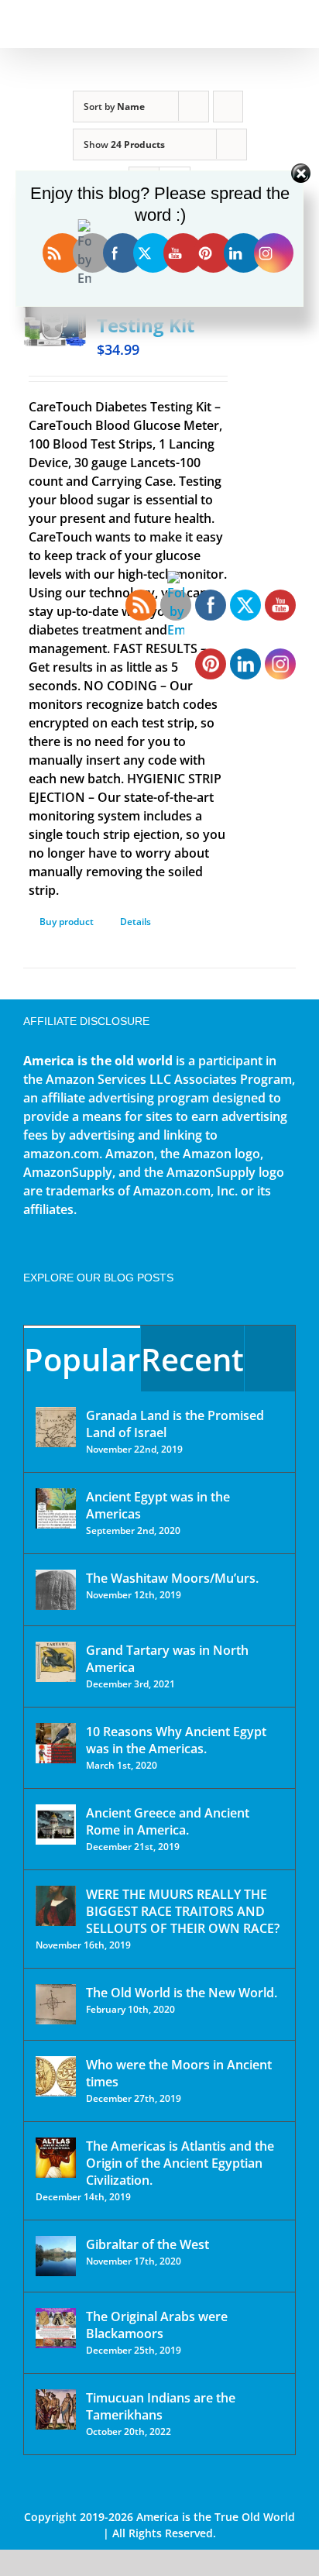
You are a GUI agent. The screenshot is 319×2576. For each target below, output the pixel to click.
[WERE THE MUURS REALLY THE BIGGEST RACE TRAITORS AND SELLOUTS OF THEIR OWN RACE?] (56, 1906)
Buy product (67, 922)
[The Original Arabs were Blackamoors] (56, 2328)
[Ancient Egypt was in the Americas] (56, 1508)
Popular (82, 1359)
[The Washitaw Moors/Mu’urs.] (56, 1590)
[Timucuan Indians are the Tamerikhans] (56, 2409)
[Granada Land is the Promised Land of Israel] (56, 1427)
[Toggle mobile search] (262, 24)
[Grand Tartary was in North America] (56, 1662)
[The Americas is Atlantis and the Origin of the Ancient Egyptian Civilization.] (56, 2158)
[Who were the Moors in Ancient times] (56, 2076)
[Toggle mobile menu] (290, 24)
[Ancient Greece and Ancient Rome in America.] (56, 1825)
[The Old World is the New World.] (56, 2004)
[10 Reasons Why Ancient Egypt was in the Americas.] (56, 1743)
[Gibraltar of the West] (56, 2256)
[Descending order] (228, 107)
